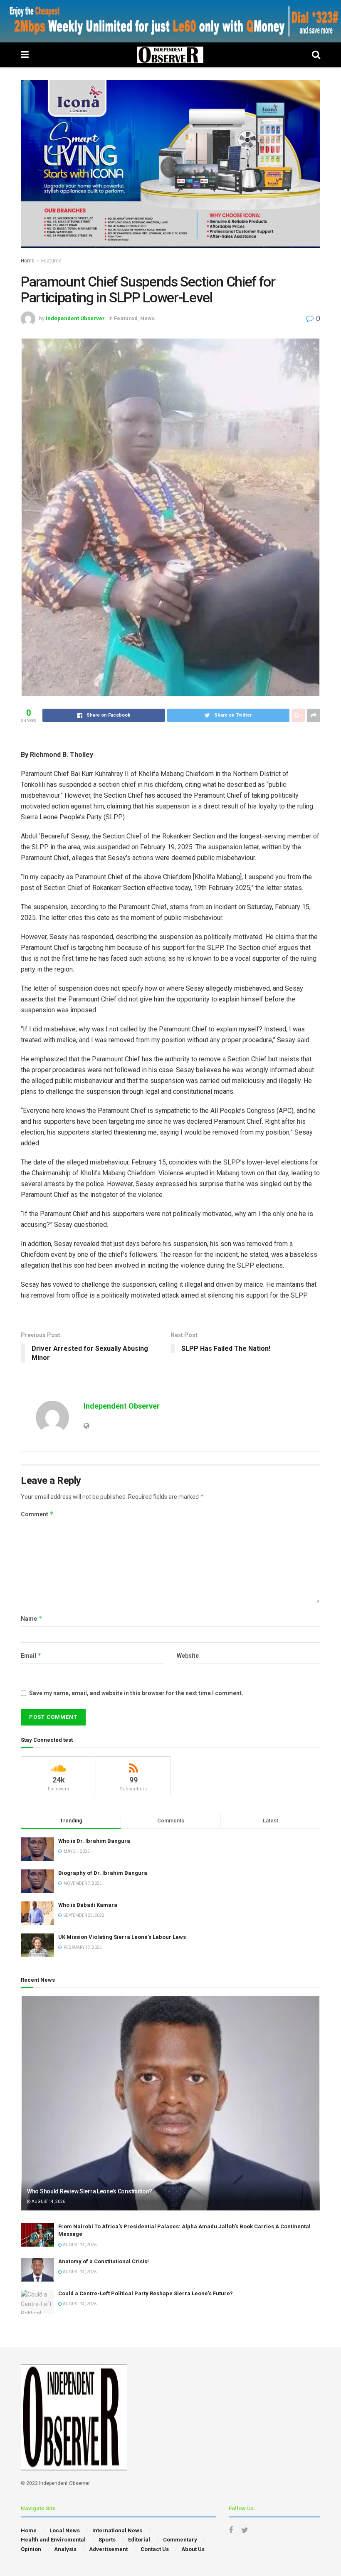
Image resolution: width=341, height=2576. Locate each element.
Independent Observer (75, 318)
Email (31, 1655)
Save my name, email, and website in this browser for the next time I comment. (136, 1693)
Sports (107, 2540)
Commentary (180, 2540)
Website (188, 1656)
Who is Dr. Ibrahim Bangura (94, 1841)
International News (117, 2530)
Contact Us (155, 2549)
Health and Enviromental (53, 2540)
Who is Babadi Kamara (88, 1905)
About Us (193, 2549)
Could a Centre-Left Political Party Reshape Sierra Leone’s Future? (146, 2293)
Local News (65, 2530)
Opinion (31, 2549)
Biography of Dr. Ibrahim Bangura (103, 1873)
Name (32, 1618)
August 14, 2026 (48, 2201)
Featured (51, 261)
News (147, 318)
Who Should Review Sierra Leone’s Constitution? (90, 2191)
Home (28, 261)
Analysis (65, 2549)
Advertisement (108, 2549)
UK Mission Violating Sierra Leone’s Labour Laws (122, 1937)
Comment (37, 1514)
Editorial (139, 2540)
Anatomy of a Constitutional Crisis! (104, 2261)
